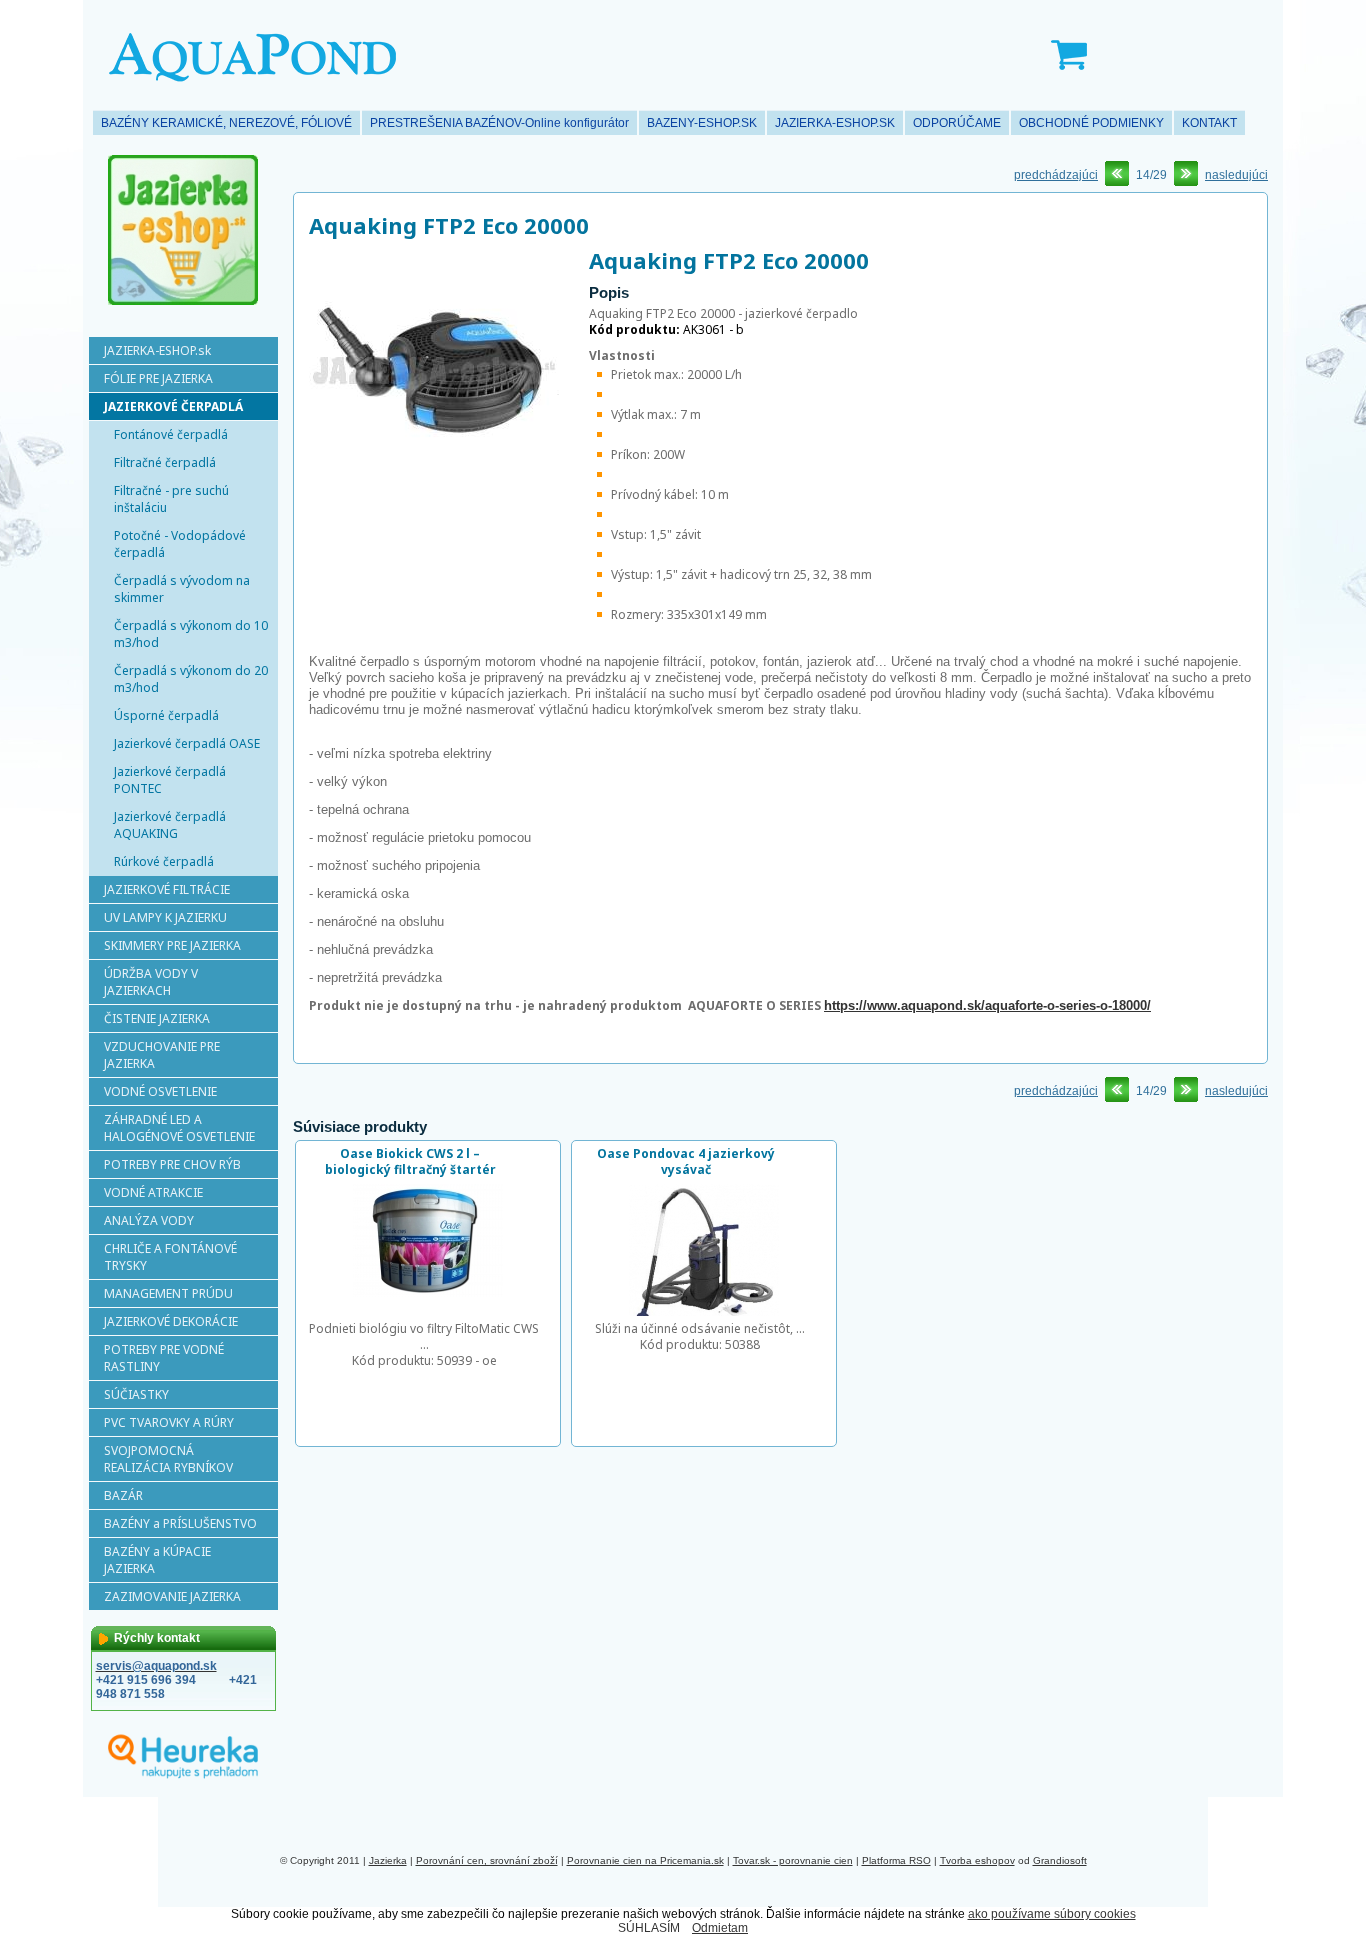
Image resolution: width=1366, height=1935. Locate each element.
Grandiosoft (1060, 1860)
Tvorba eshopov (977, 1860)
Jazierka (388, 1860)
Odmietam (720, 1928)
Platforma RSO (896, 1860)
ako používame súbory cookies (1052, 1914)
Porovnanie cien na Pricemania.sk (645, 1860)
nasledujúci (1236, 175)
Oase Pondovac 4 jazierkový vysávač (686, 1161)
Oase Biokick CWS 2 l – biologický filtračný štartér (410, 1161)
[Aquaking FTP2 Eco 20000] (434, 495)
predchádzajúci (1056, 175)
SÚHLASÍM (649, 1928)
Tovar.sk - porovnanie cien (793, 1860)
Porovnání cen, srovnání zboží (487, 1860)
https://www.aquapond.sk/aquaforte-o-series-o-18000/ (987, 1005)
